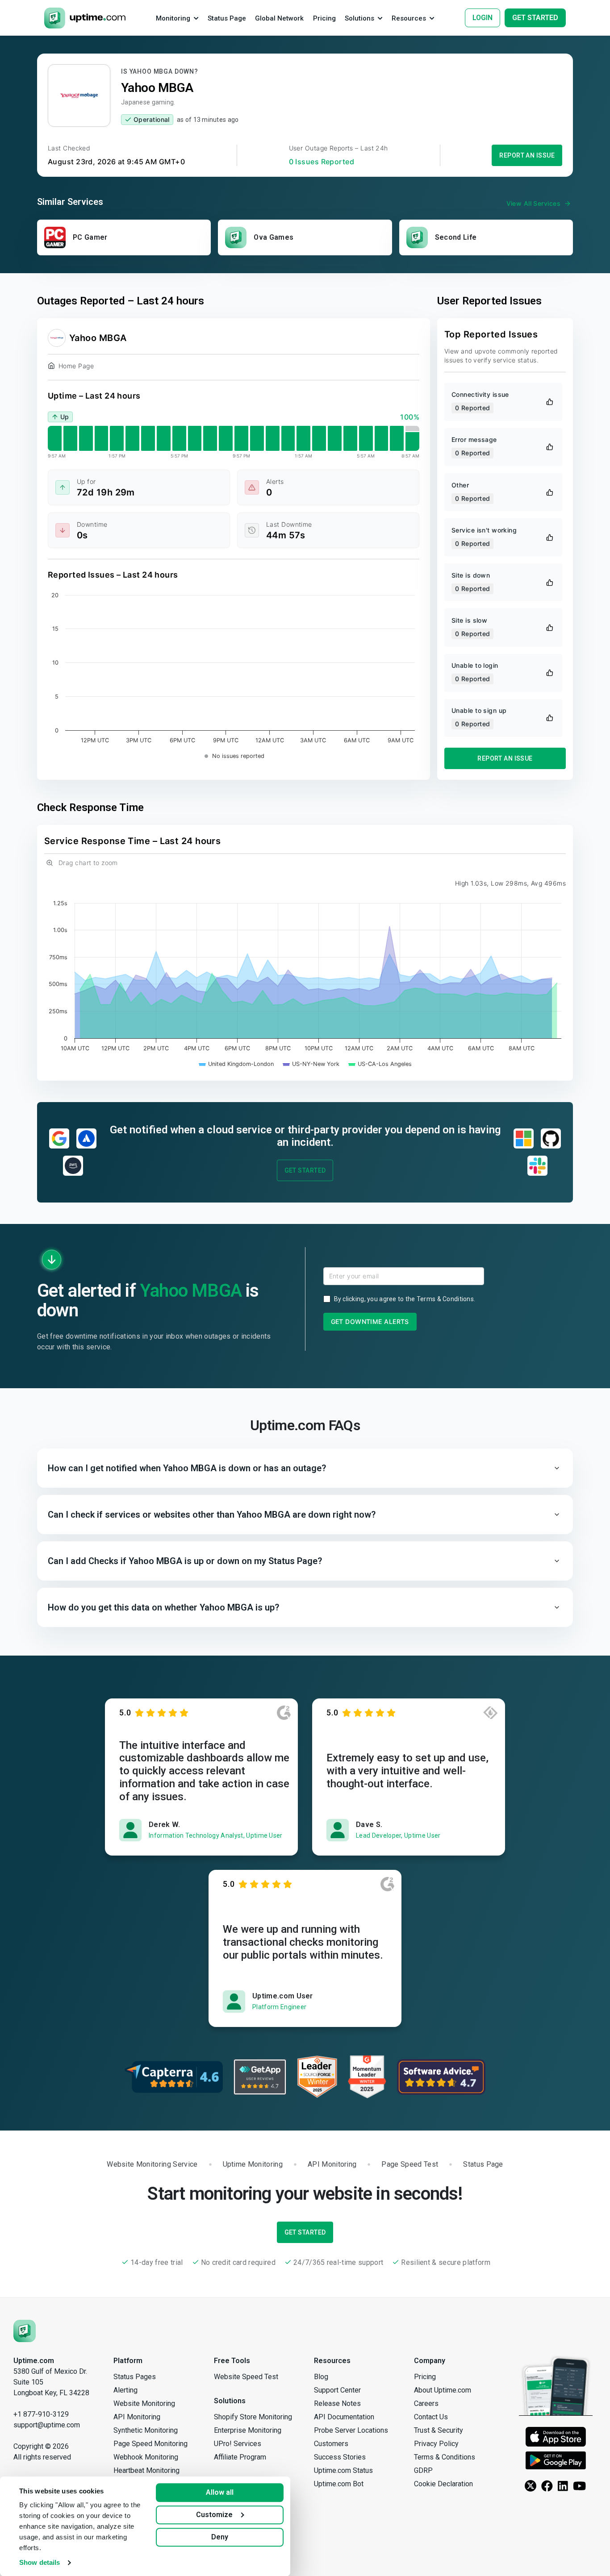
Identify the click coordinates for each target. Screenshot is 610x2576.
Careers (426, 2403)
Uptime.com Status (343, 2470)
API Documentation (344, 2417)
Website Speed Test (246, 2377)
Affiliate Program (240, 2457)
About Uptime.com (443, 2390)
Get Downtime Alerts (370, 1321)
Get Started (305, 1170)
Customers (331, 2444)
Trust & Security (439, 2430)
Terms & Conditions (445, 1299)
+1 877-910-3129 (41, 2414)
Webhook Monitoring (146, 2457)
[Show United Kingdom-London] (236, 1064)
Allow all (220, 2492)
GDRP (423, 2470)
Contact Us (431, 2417)
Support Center (337, 2390)
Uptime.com (34, 2361)
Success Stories (340, 2457)
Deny (220, 2537)
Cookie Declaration (443, 2484)
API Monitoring (137, 2417)
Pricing (425, 2377)
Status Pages (135, 2377)
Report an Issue (527, 155)
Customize (214, 2515)
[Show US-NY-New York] (311, 1064)
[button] (305, 1468)
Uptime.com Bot (339, 2484)
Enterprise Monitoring (248, 2430)
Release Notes (337, 2403)
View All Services (533, 203)
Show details (40, 2562)
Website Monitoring (144, 2403)
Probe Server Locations (351, 2430)
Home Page (76, 366)
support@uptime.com (47, 2425)
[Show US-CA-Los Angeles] (380, 1064)
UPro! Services (238, 2444)
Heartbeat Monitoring (146, 2470)
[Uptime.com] (25, 2330)
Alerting (125, 2390)
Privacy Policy (436, 2444)
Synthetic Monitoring (146, 2430)
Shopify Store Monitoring (253, 2417)
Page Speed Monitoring (150, 2444)
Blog (321, 2377)
